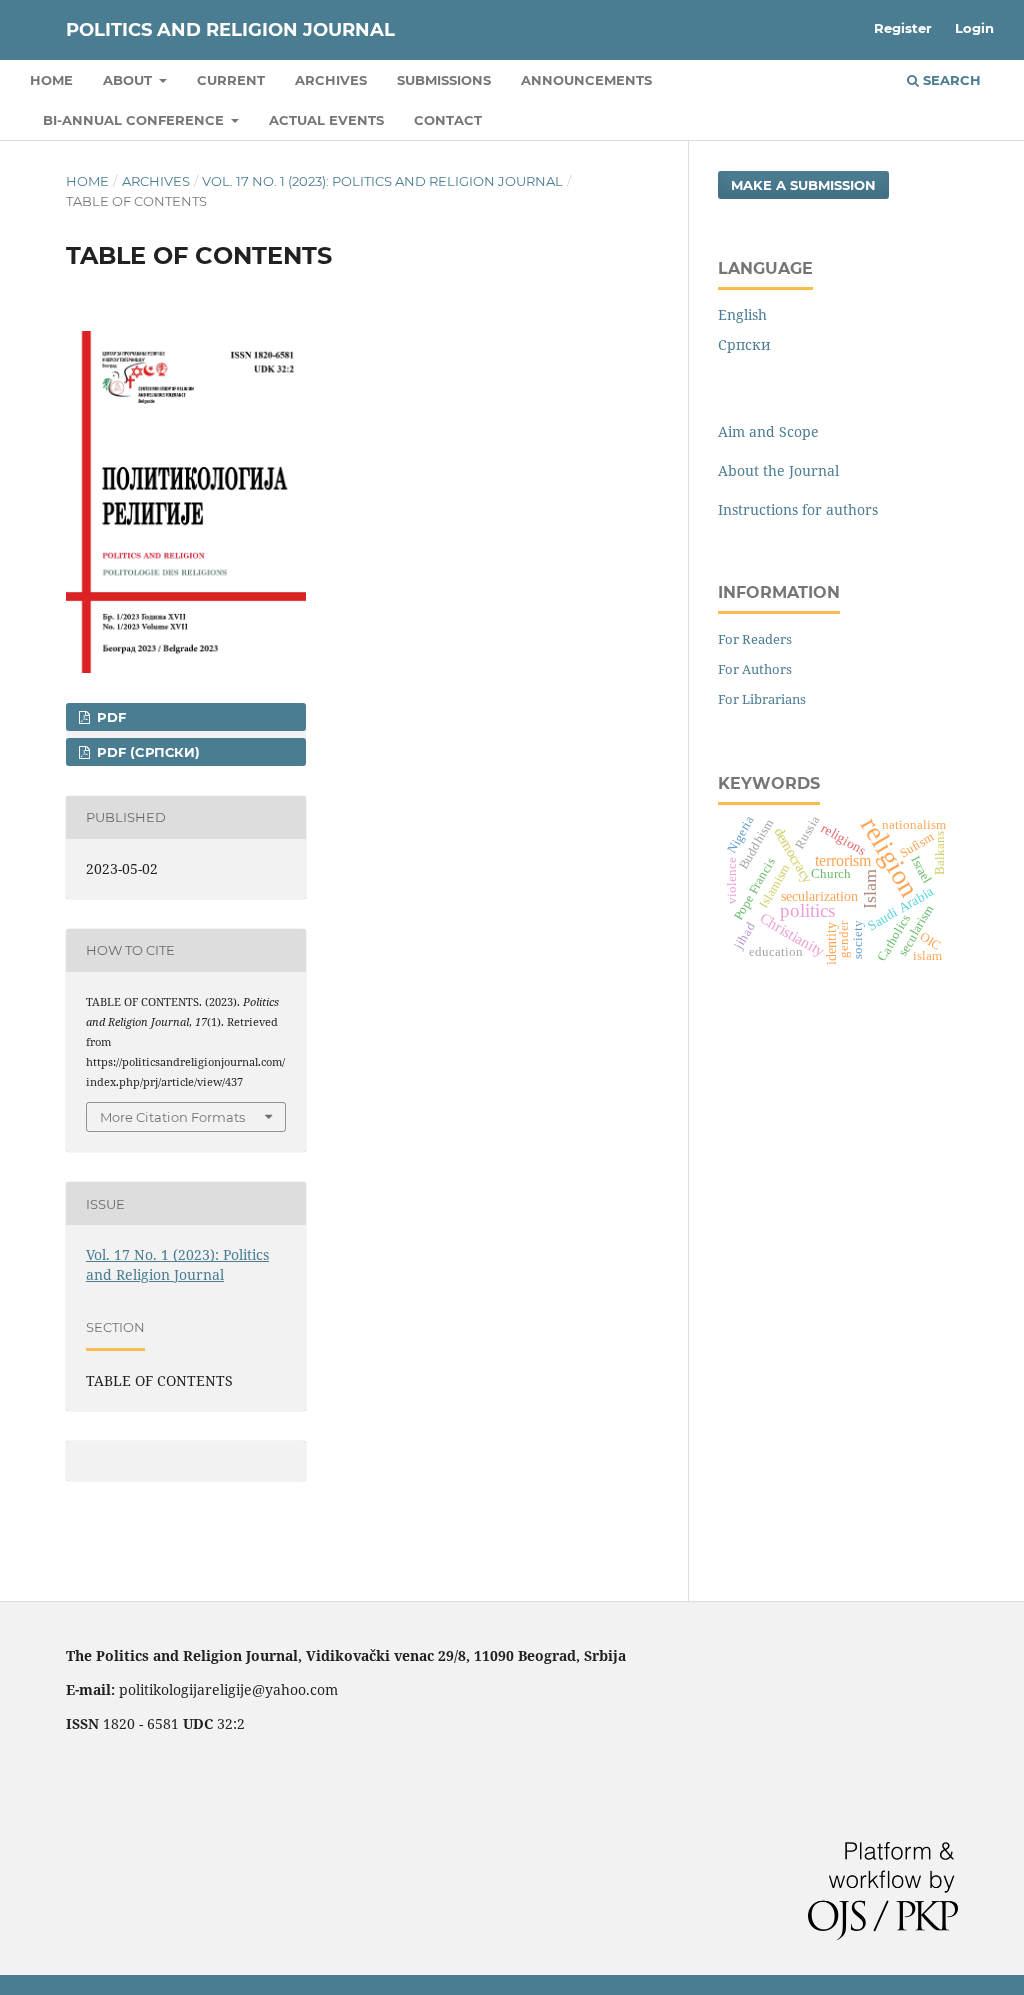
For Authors (755, 669)
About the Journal (778, 470)
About (129, 80)
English (742, 314)
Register (903, 28)
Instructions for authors (798, 509)
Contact (448, 120)
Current (231, 80)
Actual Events (326, 120)
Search (950, 80)
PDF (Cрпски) (146, 752)
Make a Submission (803, 185)
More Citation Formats (172, 1117)
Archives (331, 80)
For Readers (755, 639)
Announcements (586, 80)
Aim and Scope (768, 431)
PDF (109, 717)
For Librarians (762, 699)
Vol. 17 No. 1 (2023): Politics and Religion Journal (382, 181)
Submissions (444, 80)
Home (51, 80)
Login (974, 28)
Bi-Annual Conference (135, 120)
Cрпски (744, 344)
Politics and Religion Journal (230, 30)
